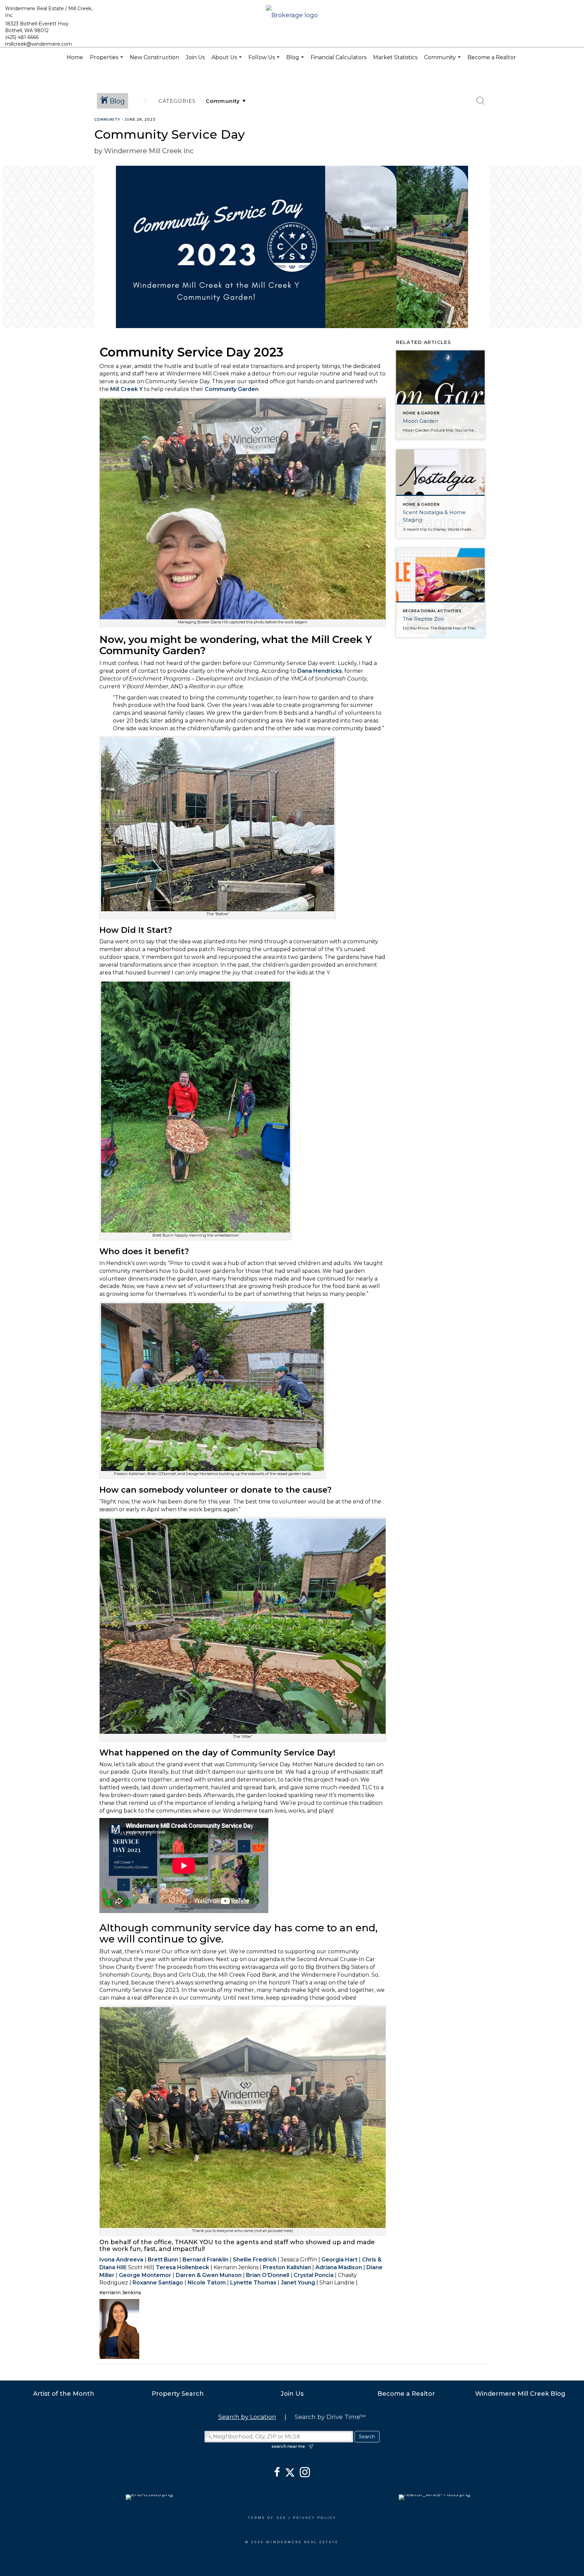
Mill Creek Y (126, 389)
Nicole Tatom (207, 2283)
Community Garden (232, 389)
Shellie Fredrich (255, 2260)
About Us (227, 61)
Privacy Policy (315, 2518)
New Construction (154, 57)
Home (75, 57)
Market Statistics (395, 57)
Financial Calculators (338, 57)
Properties (107, 61)
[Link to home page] (292, 16)
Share (573, 133)
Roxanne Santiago (158, 2283)
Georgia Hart (339, 2260)
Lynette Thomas (253, 2283)
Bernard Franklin (205, 2260)
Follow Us (265, 61)
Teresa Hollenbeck (182, 2267)
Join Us (195, 57)
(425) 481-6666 (22, 37)
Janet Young (298, 2283)
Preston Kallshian (287, 2267)
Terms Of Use (267, 2518)
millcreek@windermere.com (39, 44)
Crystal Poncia (314, 2275)
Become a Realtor (492, 57)
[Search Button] (481, 101)
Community (443, 61)
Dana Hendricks (320, 671)
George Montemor (145, 2275)
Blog (296, 61)
